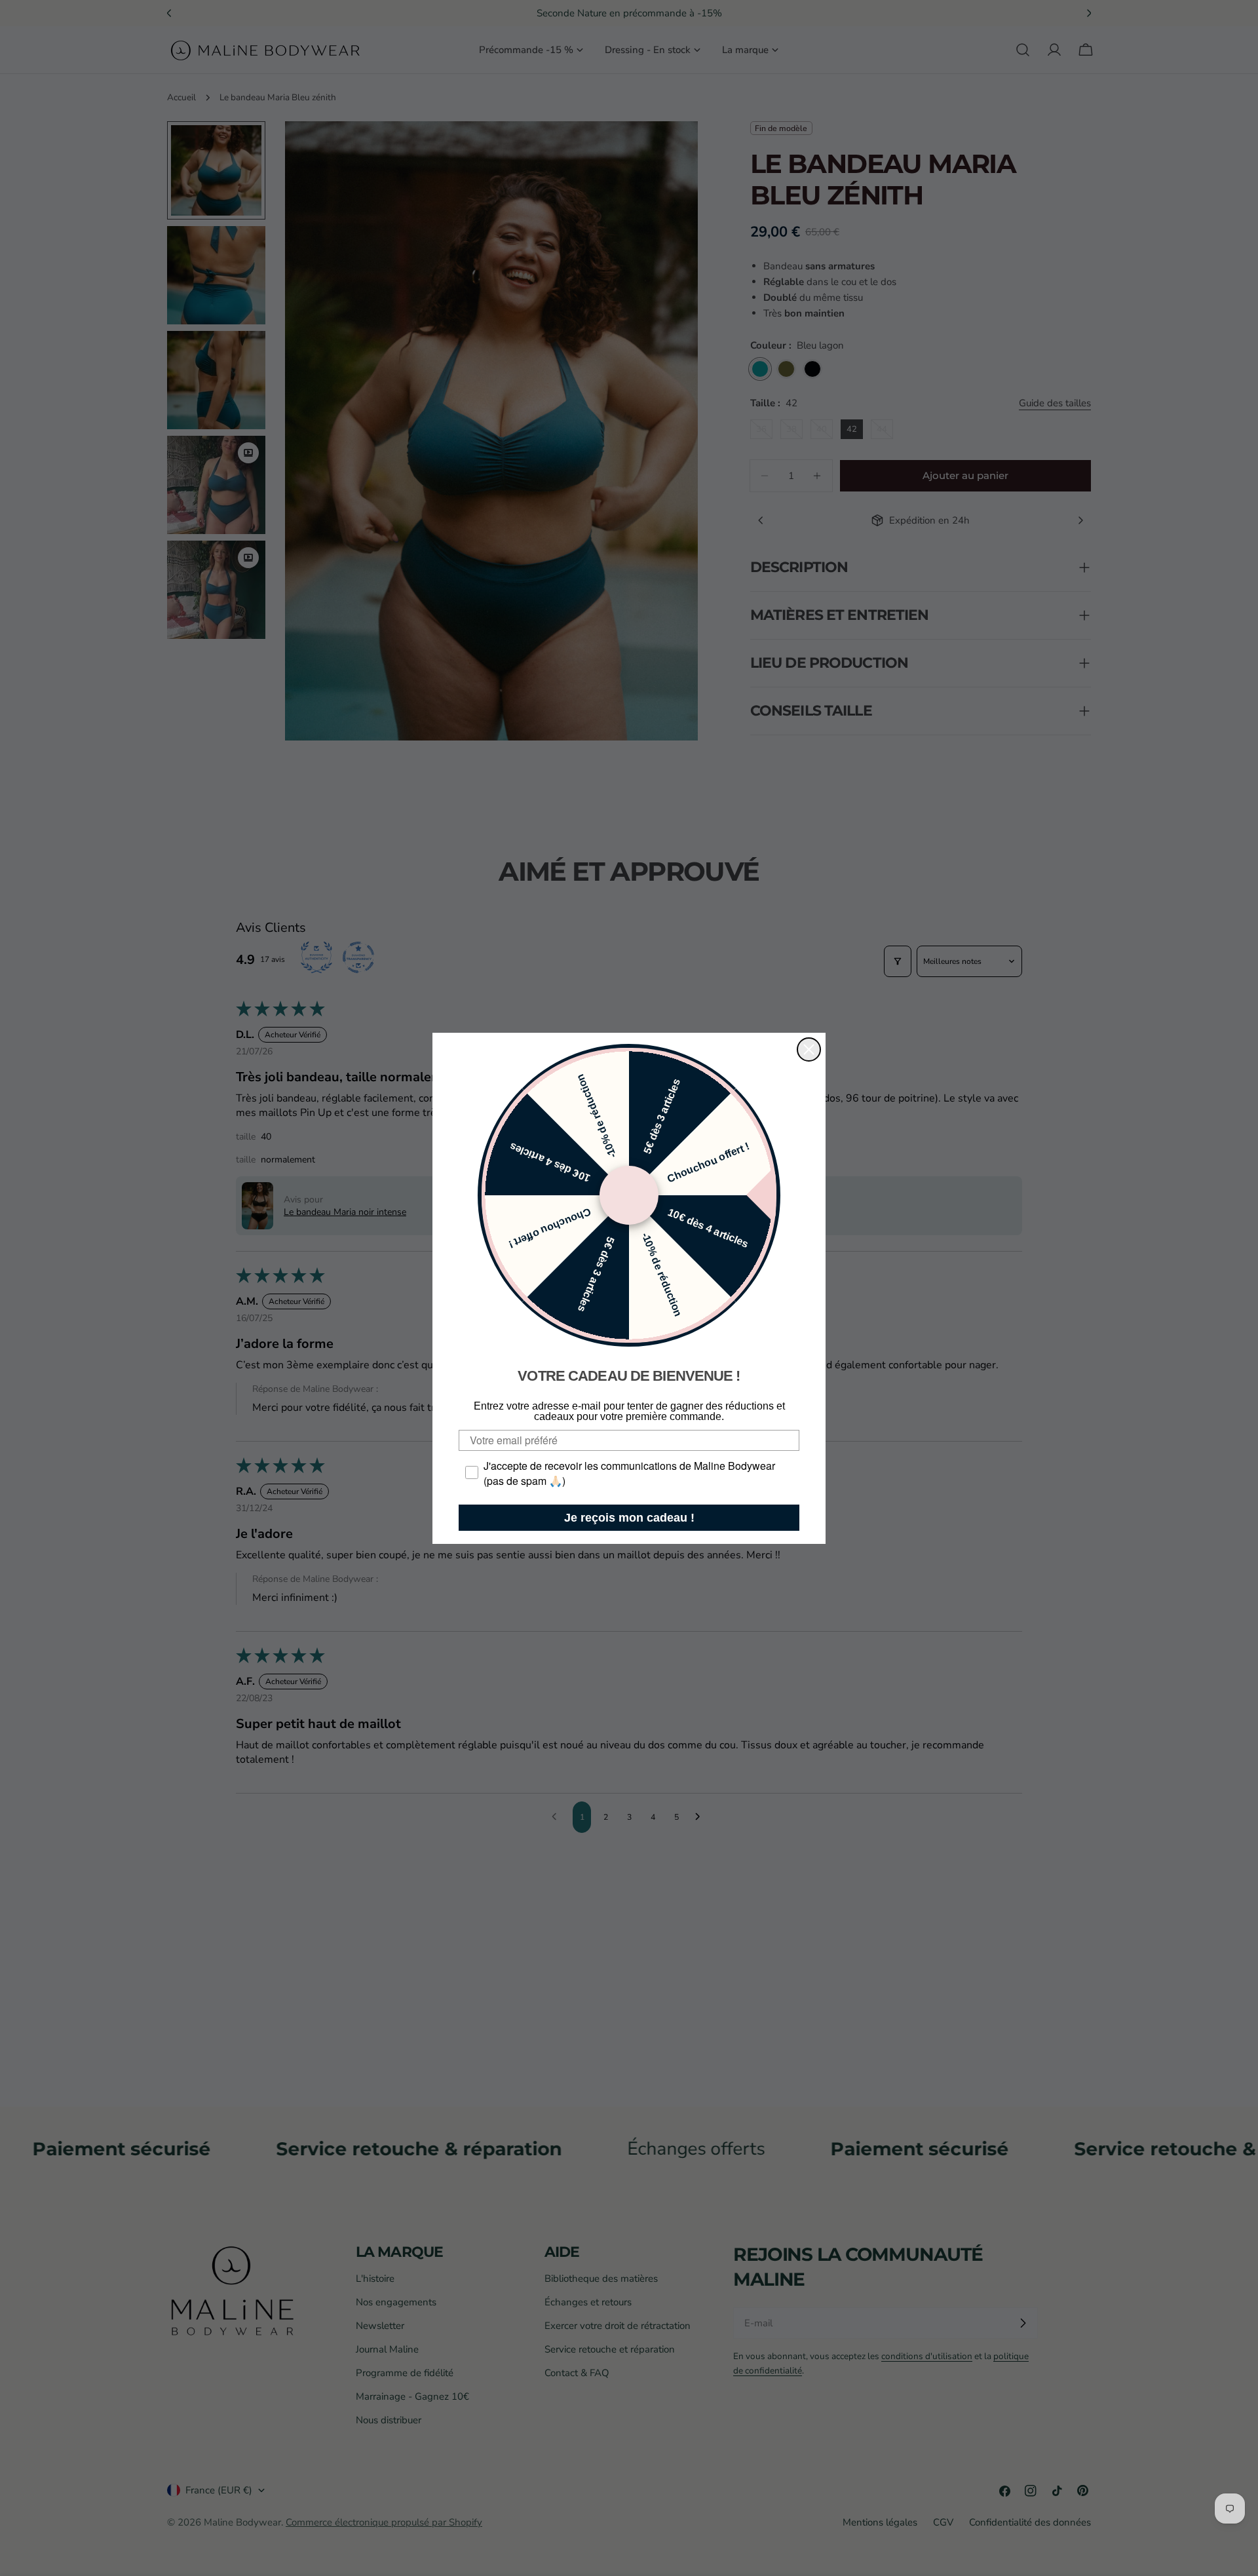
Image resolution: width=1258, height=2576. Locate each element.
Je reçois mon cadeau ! (629, 1518)
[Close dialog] (809, 1049)
